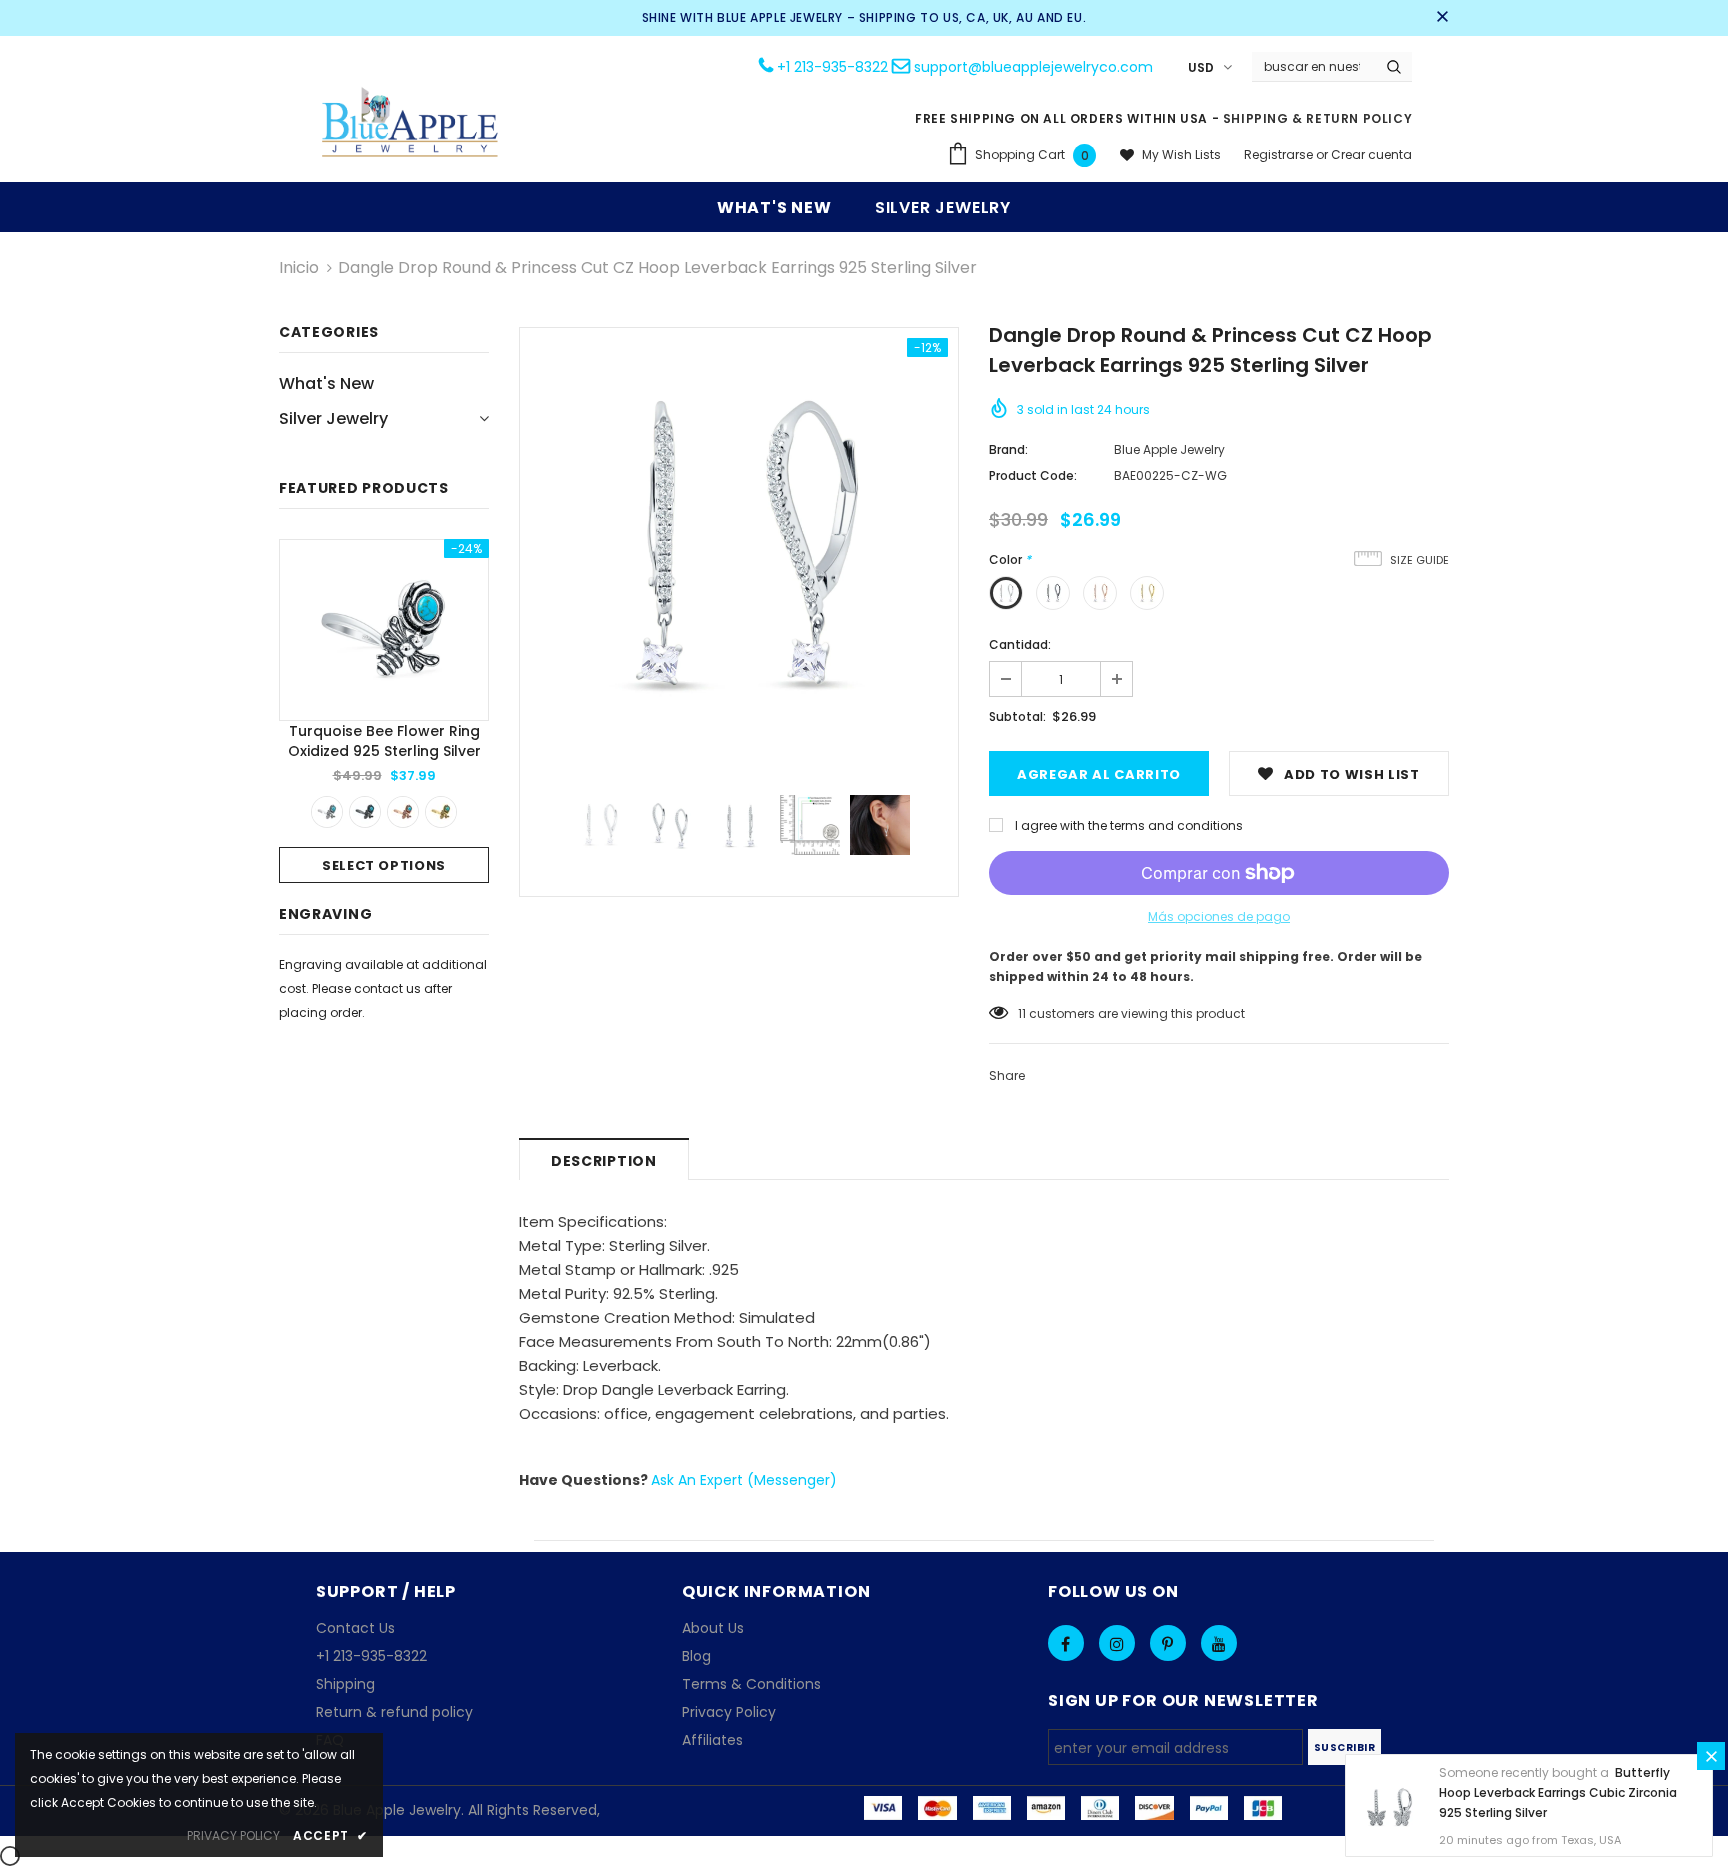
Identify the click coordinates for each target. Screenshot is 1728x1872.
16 (1024, 1013)
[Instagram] (1117, 1643)
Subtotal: (1017, 716)
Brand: (1008, 449)
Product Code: (1033, 475)
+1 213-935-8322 (832, 67)
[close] (1442, 18)
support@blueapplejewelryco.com (1033, 67)
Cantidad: (1020, 644)
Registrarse (1280, 154)
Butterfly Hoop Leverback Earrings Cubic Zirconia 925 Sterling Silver (1558, 1792)
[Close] (1711, 1756)
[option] (384, 711)
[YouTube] (1219, 1643)
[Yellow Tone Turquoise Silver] (441, 812)
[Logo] (411, 124)
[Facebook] (1066, 1643)
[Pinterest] (1168, 1643)
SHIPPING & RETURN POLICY (1317, 118)
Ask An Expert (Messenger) (744, 1480)
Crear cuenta (1371, 154)
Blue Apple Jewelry (1169, 449)
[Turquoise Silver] (327, 812)
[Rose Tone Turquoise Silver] (403, 812)
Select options (384, 865)
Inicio (299, 267)
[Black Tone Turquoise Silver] (365, 812)
